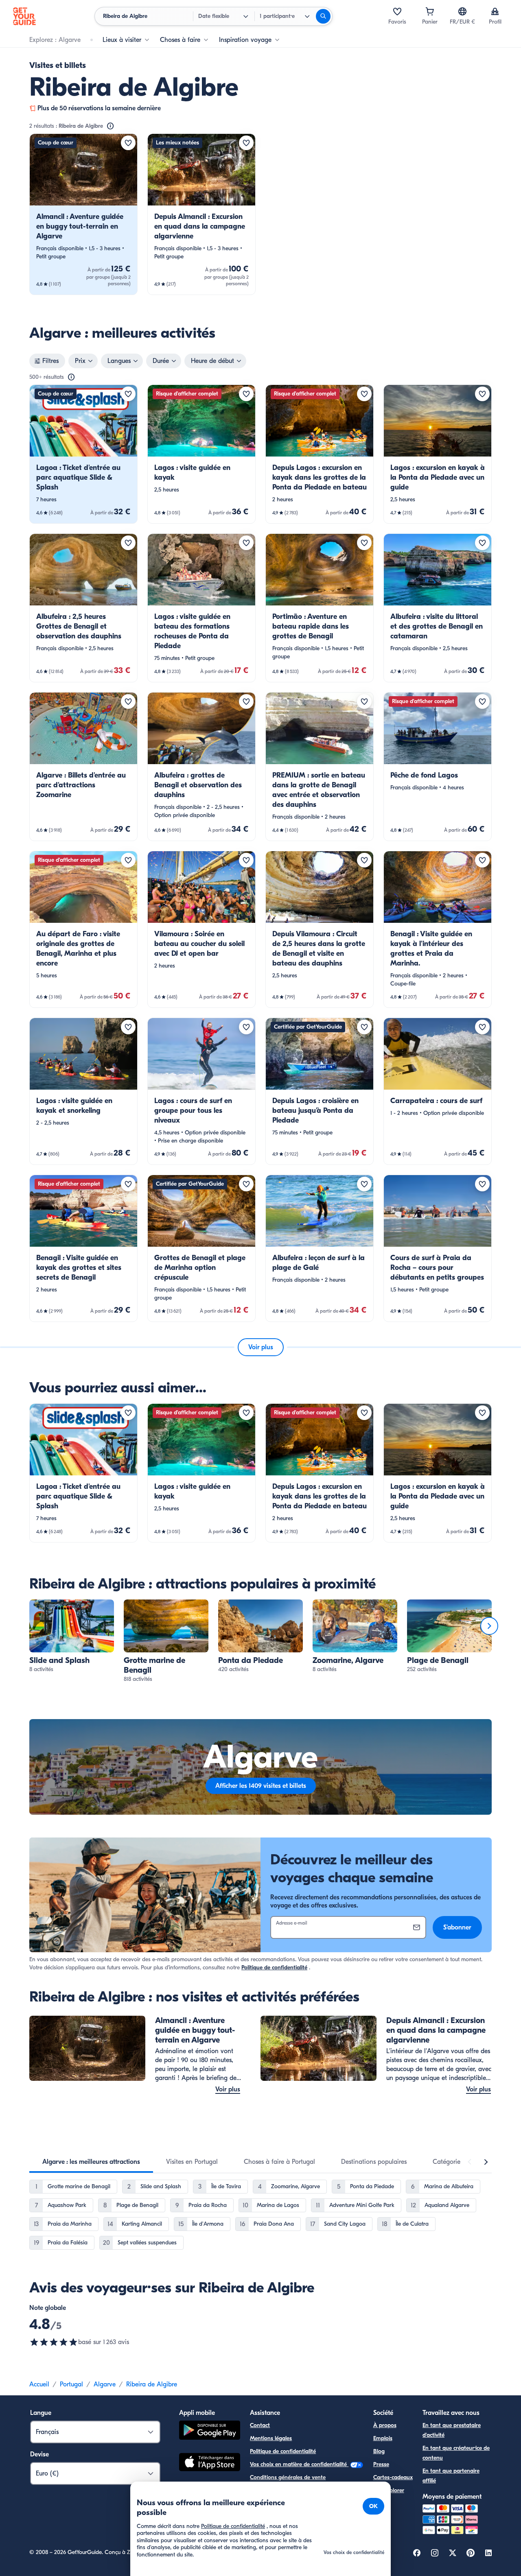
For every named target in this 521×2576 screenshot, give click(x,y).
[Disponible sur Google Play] (210, 2431)
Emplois (383, 2438)
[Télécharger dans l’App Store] (210, 2463)
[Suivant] (489, 1626)
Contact (260, 2425)
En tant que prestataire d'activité (452, 2430)
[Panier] (430, 11)
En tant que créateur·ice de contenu (456, 2453)
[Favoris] (397, 11)
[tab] (91, 2162)
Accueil (39, 2384)
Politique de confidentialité (274, 1968)
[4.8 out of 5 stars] (54, 2342)
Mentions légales (271, 2438)
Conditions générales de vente (288, 2477)
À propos (385, 2425)
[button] (83, 214)
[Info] (110, 126)
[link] (83, 214)
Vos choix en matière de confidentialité (299, 2464)
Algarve (105, 2384)
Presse (381, 2464)
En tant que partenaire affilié (451, 2476)
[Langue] (462, 11)
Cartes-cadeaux (393, 2477)
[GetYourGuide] (24, 16)
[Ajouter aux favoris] (128, 143)
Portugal (71, 2384)
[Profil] (495, 11)
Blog (379, 2451)
